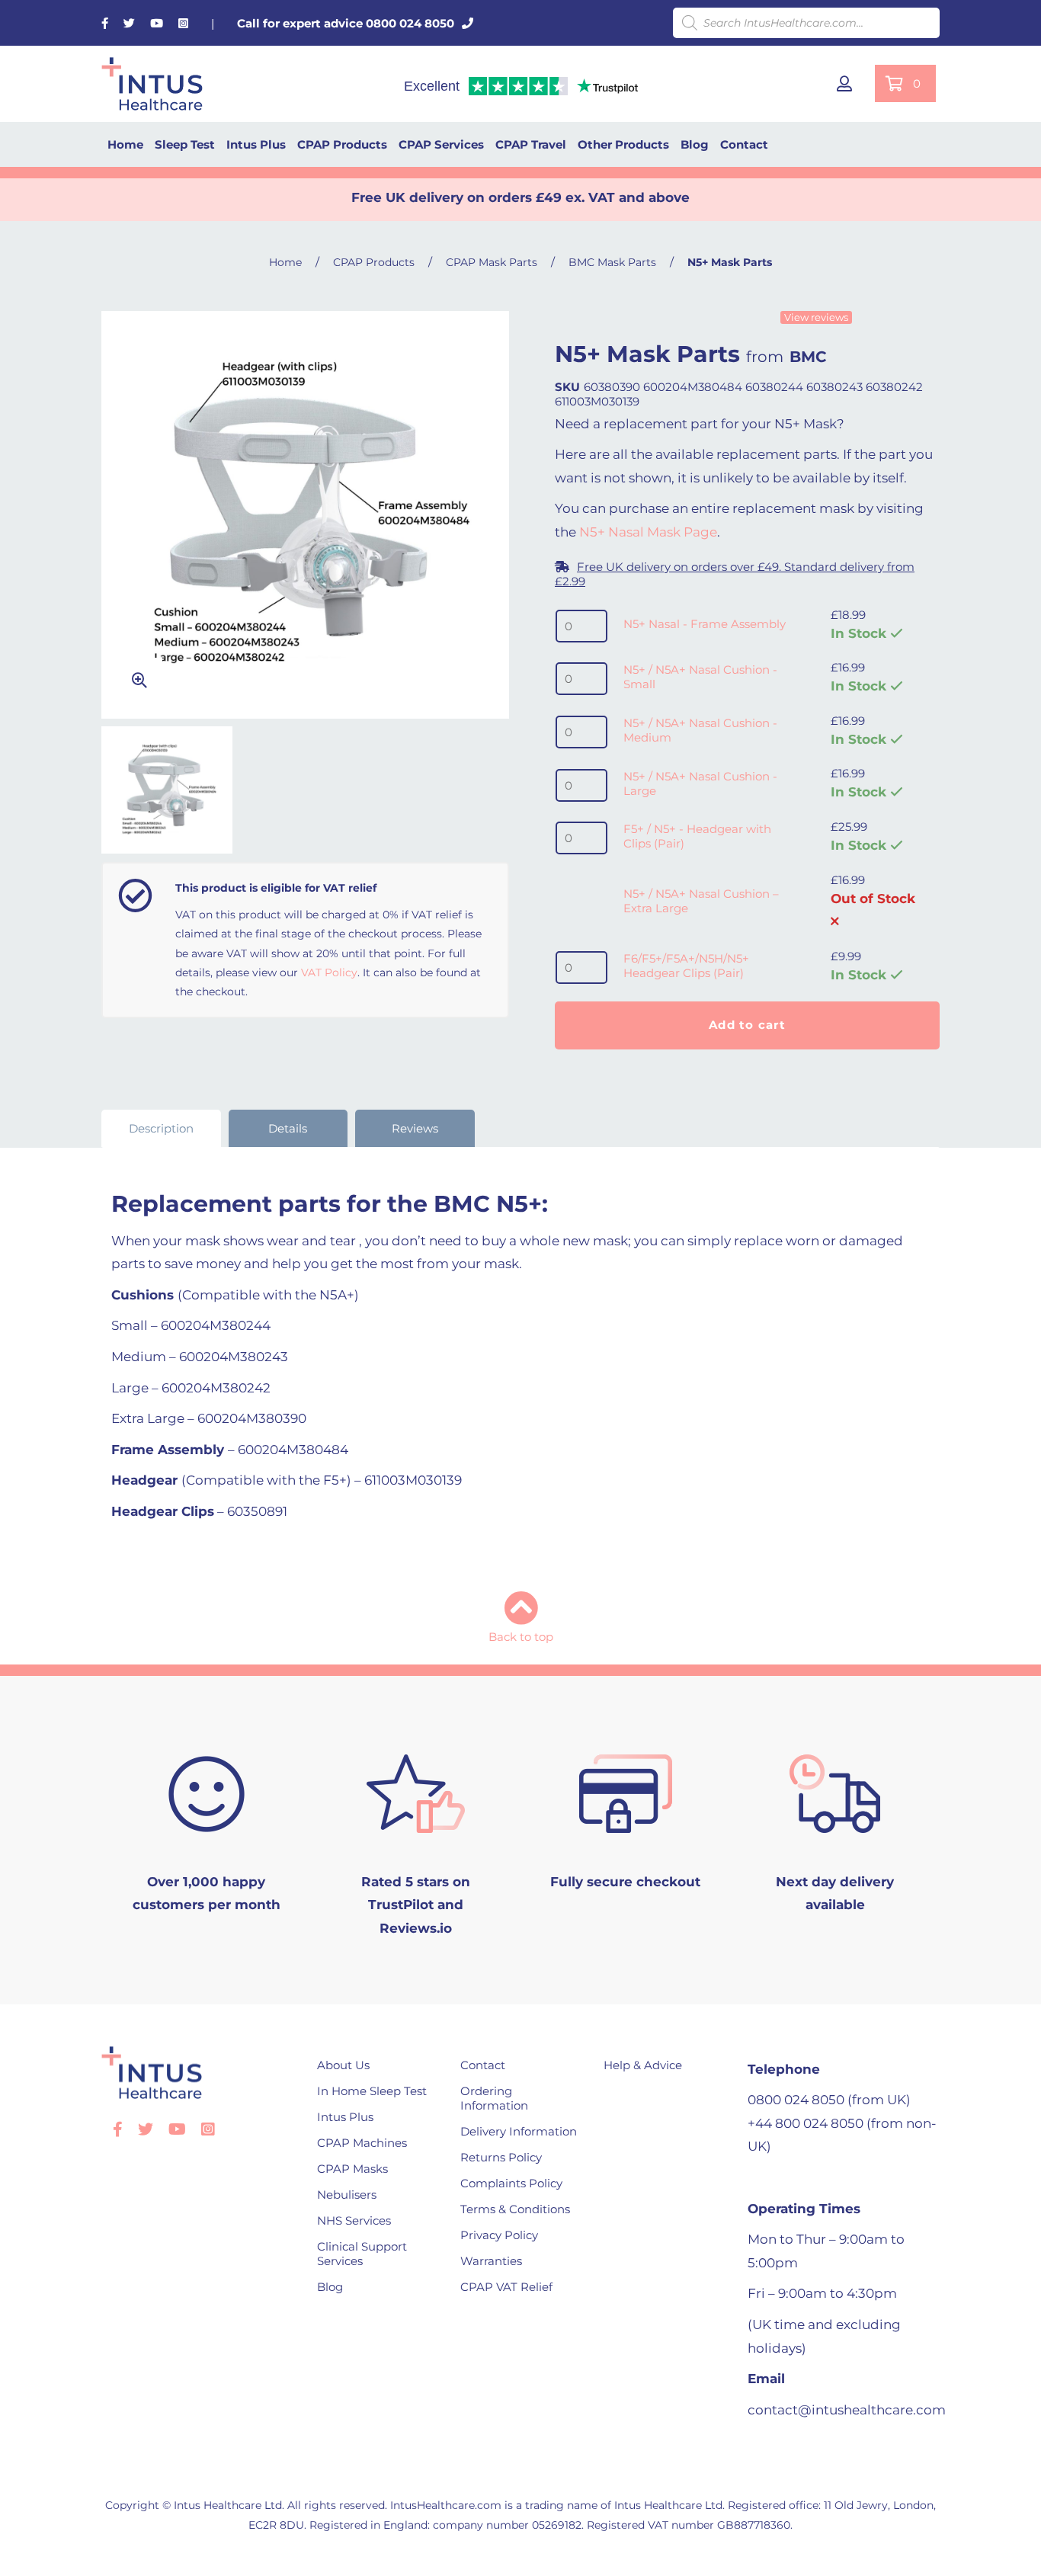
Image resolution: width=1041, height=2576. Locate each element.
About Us (343, 2065)
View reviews (816, 317)
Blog (695, 144)
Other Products (623, 144)
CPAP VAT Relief (506, 2287)
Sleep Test (185, 144)
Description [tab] (161, 1128)
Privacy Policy (499, 2235)
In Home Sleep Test (372, 2091)
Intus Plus (256, 144)
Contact (744, 144)
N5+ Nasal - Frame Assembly (705, 624)
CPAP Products (342, 144)
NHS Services (354, 2220)
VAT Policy (329, 972)
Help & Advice (643, 2065)
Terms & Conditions (515, 2209)
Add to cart (747, 1025)
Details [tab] (288, 1128)
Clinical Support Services (362, 2254)
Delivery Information (519, 2131)
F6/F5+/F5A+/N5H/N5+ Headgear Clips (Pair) (686, 966)
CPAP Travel (531, 144)
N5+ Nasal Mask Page (648, 532)
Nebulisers (347, 2195)
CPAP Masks (352, 2169)
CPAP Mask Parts (492, 262)
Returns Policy (501, 2157)
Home (125, 144)
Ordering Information (494, 2098)
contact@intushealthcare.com (847, 2410)
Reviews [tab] (415, 1128)
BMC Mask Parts (612, 262)
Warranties (491, 2261)
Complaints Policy (511, 2183)
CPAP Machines (362, 2143)
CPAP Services (441, 144)
